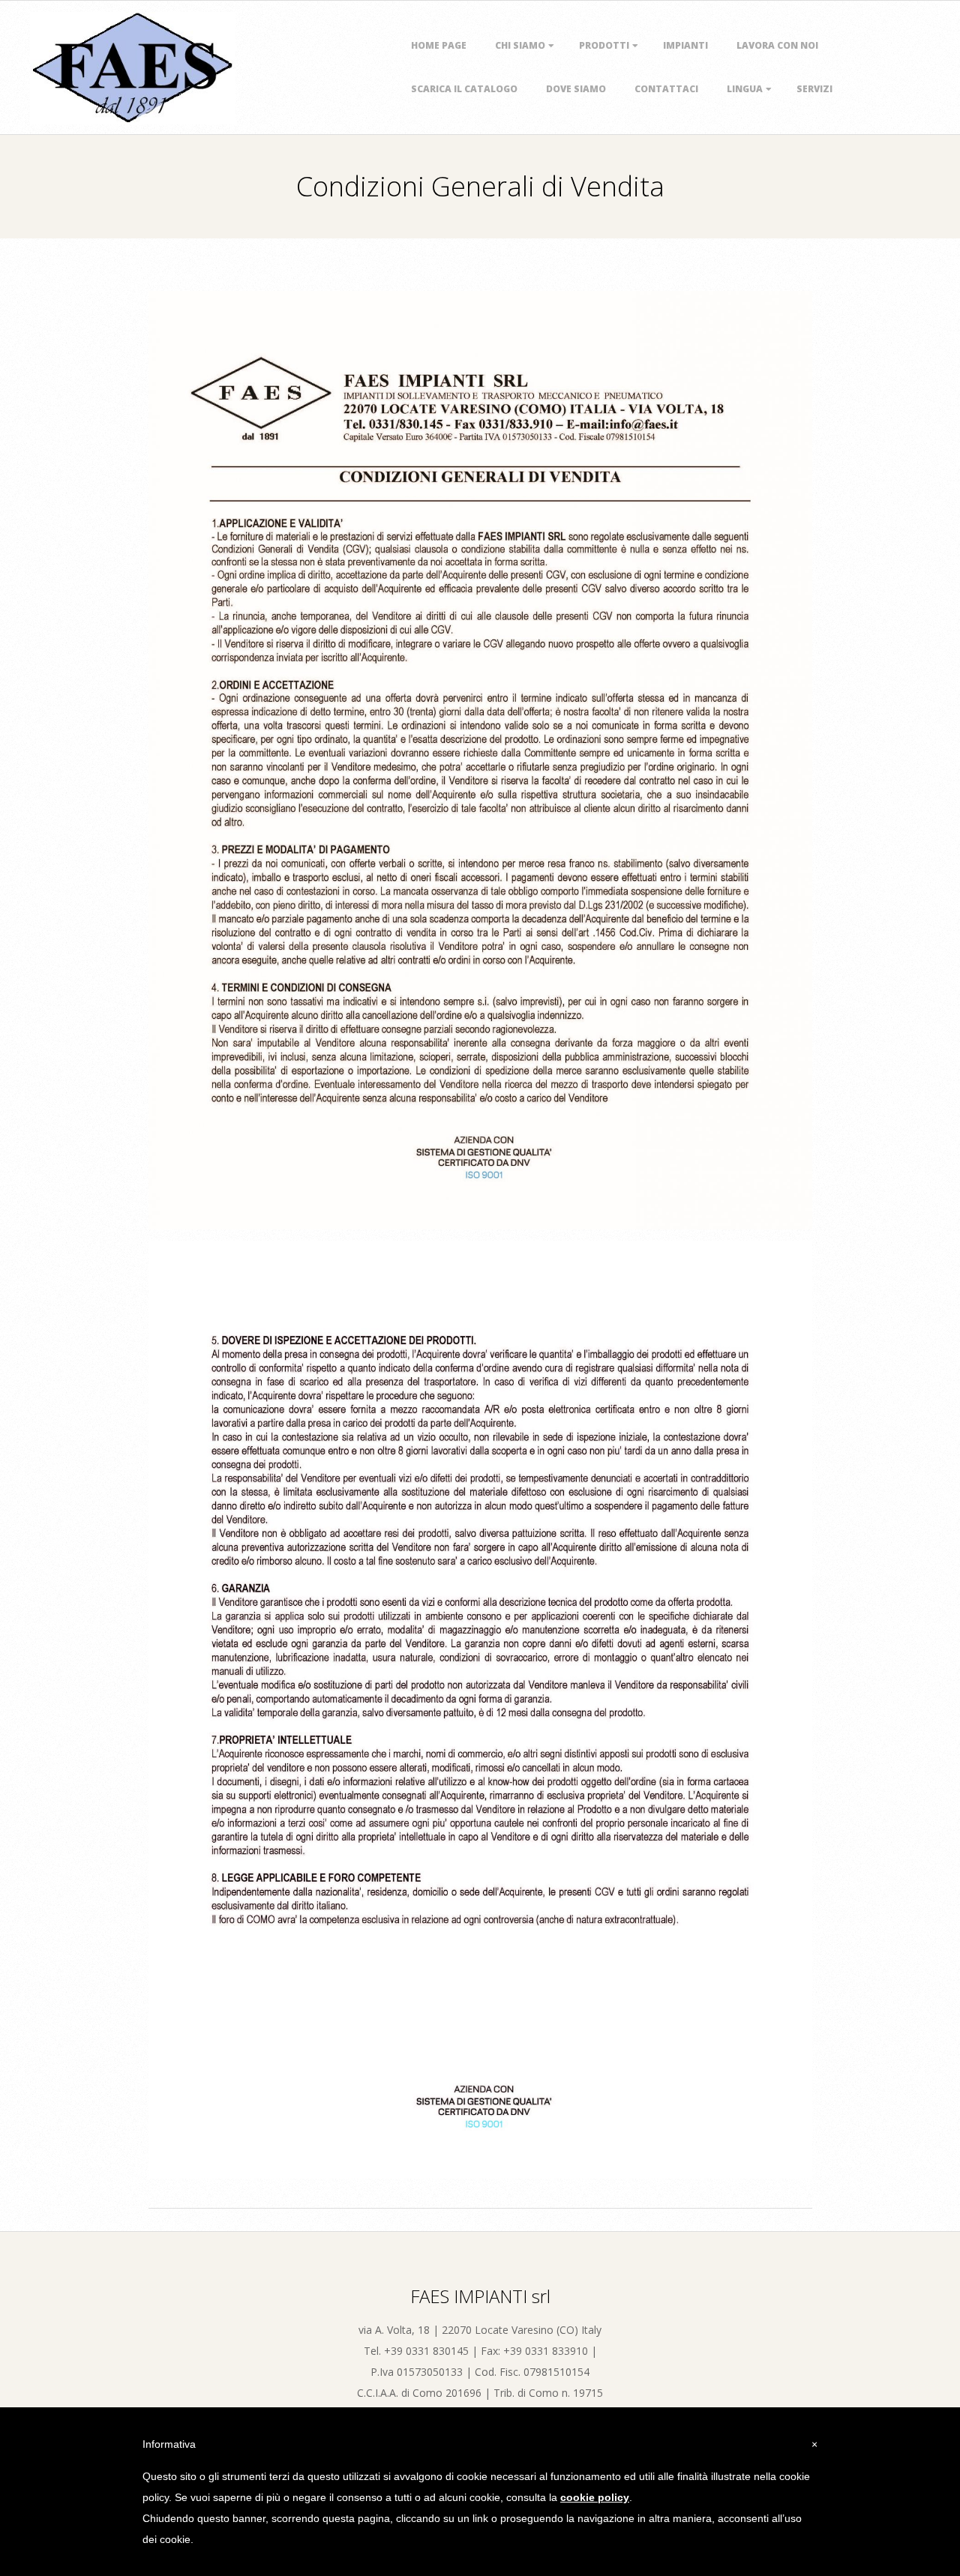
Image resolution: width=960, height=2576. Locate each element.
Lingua (745, 89)
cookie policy (595, 2497)
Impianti (685, 45)
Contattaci (666, 89)
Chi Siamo (520, 45)
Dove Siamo (576, 89)
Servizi (814, 89)
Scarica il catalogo (464, 89)
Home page (439, 45)
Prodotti (604, 45)
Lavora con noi (777, 45)
